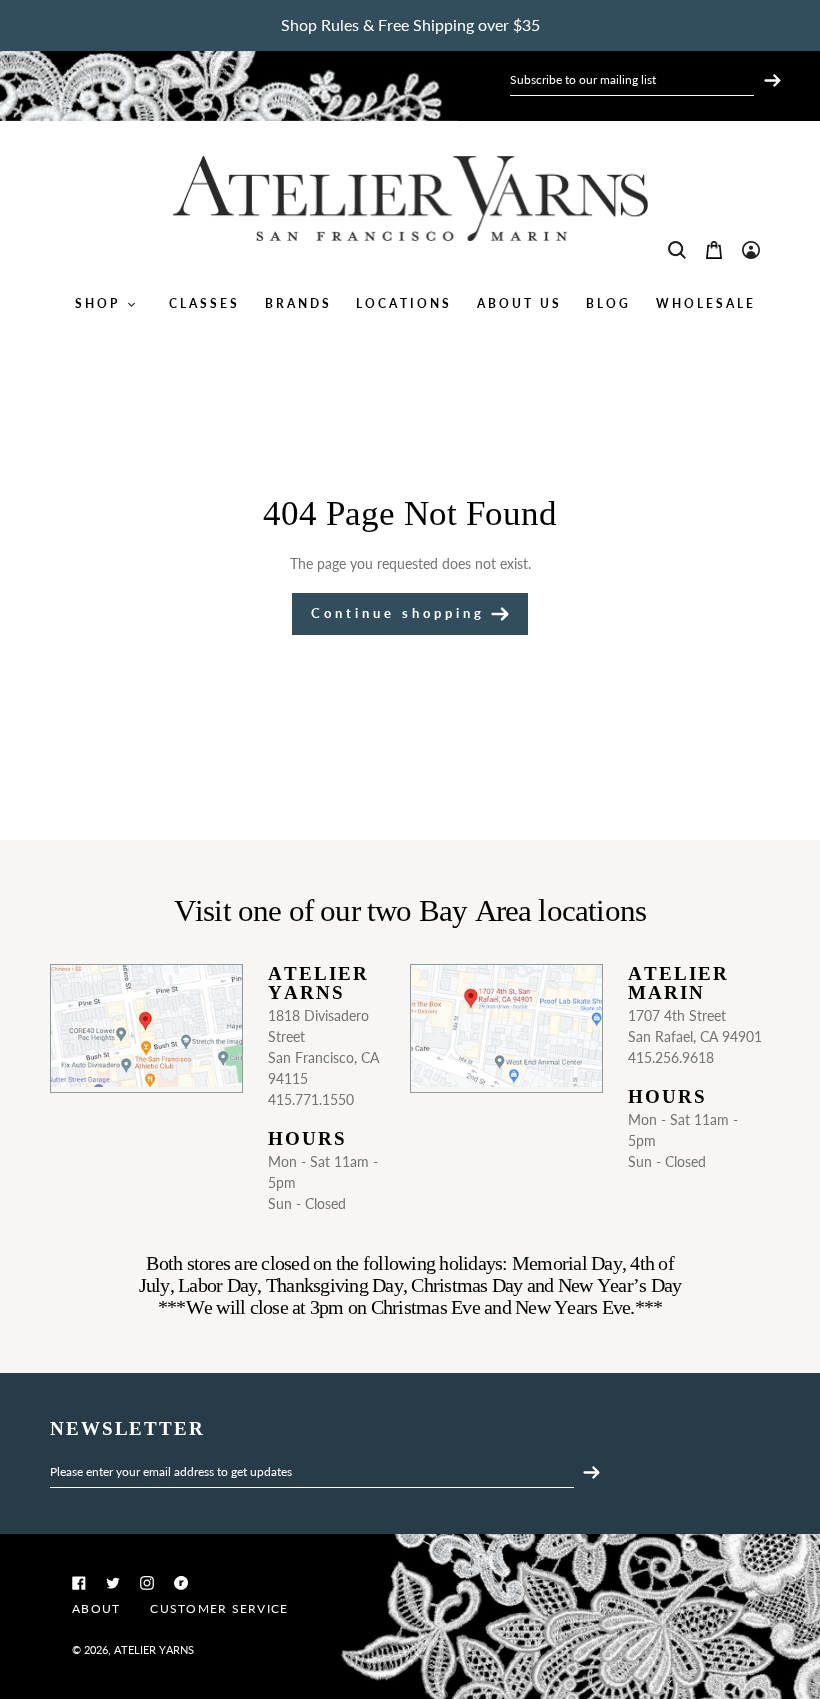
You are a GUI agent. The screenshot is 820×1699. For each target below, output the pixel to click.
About (96, 1608)
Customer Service (219, 1608)
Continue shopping (398, 613)
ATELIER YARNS (154, 1649)
